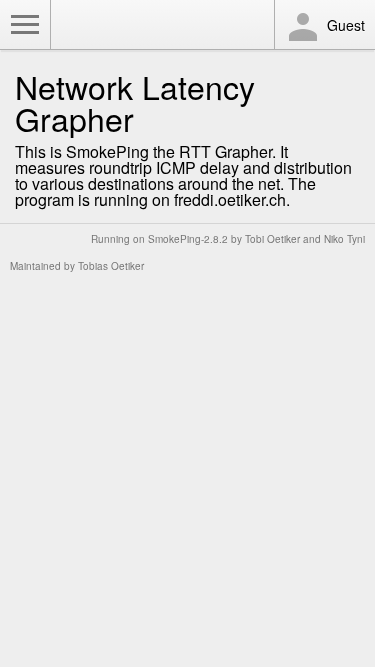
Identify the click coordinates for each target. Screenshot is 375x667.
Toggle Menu (25, 25)
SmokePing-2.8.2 (188, 239)
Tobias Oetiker (111, 266)
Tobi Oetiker (272, 239)
